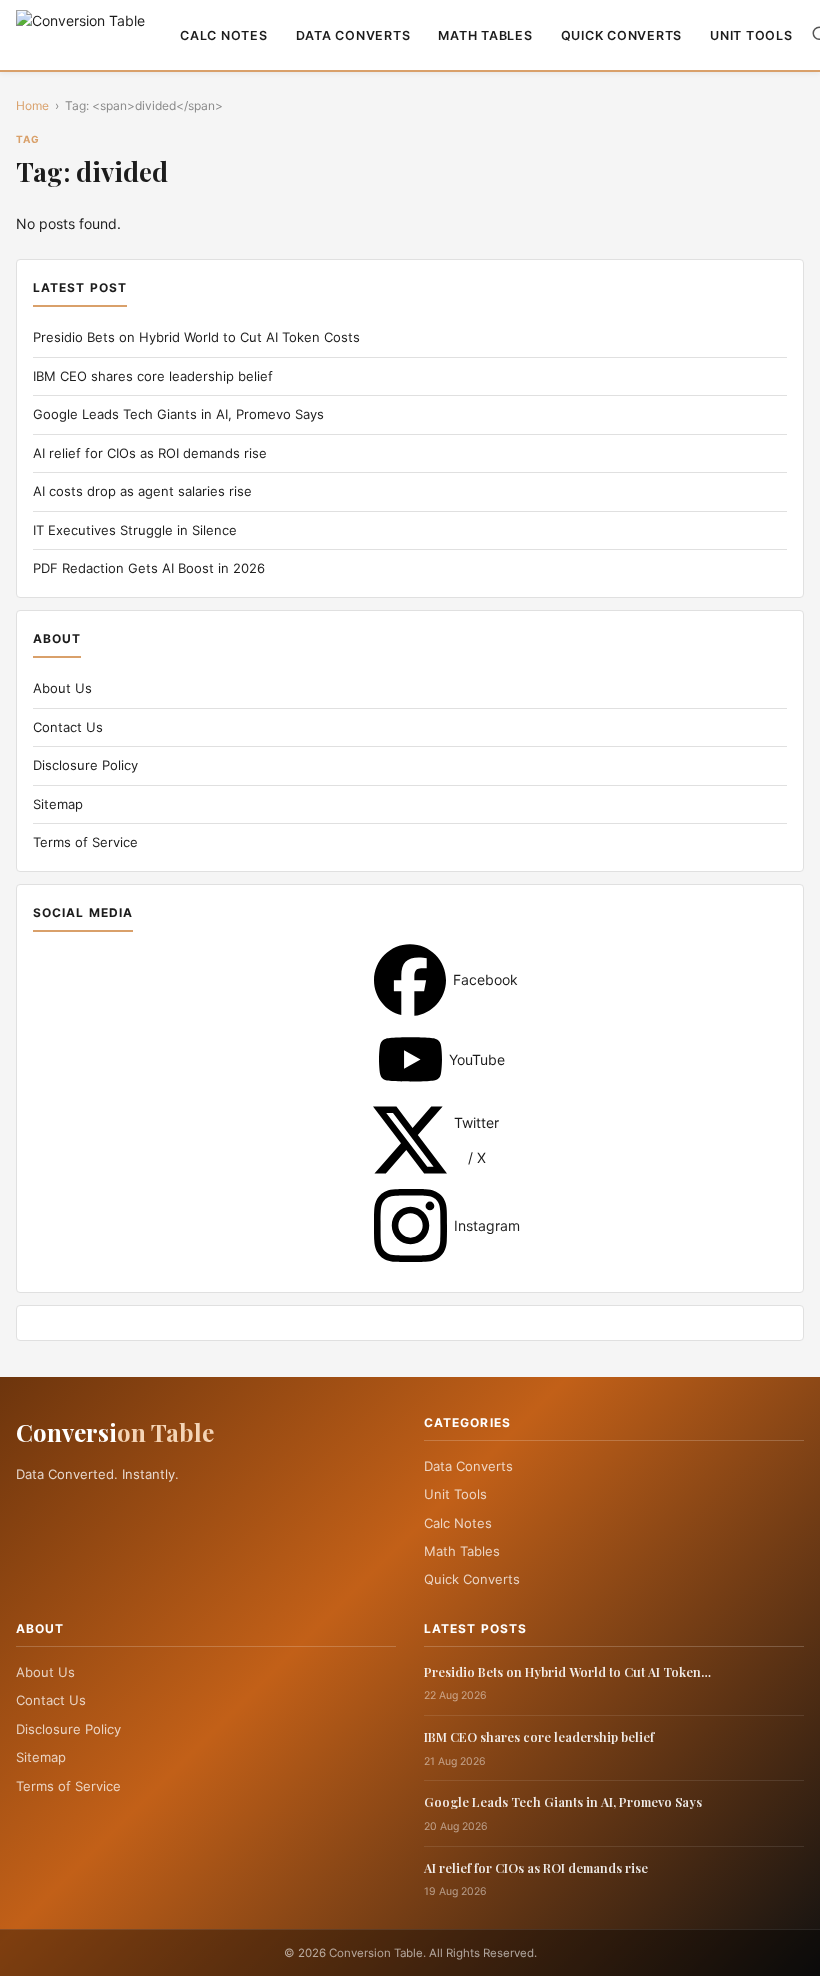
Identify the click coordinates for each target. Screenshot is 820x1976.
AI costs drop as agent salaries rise (142, 491)
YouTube (410, 1059)
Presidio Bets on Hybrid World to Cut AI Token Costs (196, 337)
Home (32, 105)
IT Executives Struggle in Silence (135, 530)
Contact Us (68, 727)
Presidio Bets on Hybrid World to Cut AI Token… (567, 1671)
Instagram (410, 1225)
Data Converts (353, 35)
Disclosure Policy (85, 765)
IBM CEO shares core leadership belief (153, 376)
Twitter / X (410, 1140)
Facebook (410, 980)
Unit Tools (751, 35)
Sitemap (58, 804)
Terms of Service (85, 842)
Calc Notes (224, 35)
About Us (62, 688)
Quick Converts (622, 35)
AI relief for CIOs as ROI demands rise (150, 453)
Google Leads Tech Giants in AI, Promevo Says (178, 414)
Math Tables (485, 35)
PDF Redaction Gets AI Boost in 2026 (149, 568)
